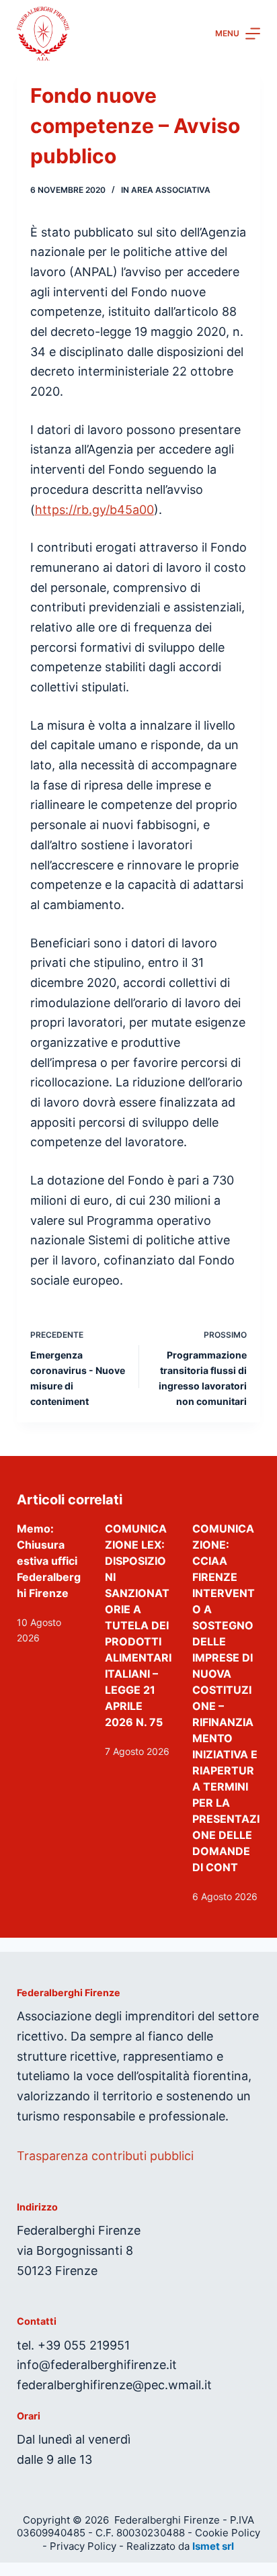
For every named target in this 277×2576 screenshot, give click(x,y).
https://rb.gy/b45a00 (94, 510)
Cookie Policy (228, 2533)
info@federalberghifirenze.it (97, 2365)
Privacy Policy (83, 2546)
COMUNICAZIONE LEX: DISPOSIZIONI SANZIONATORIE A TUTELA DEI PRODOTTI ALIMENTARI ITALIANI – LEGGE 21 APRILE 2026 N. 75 (138, 1625)
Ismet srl (213, 2546)
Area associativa (171, 190)
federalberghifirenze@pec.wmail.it (114, 2385)
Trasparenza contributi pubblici (105, 2156)
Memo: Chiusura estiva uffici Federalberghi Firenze (49, 1561)
